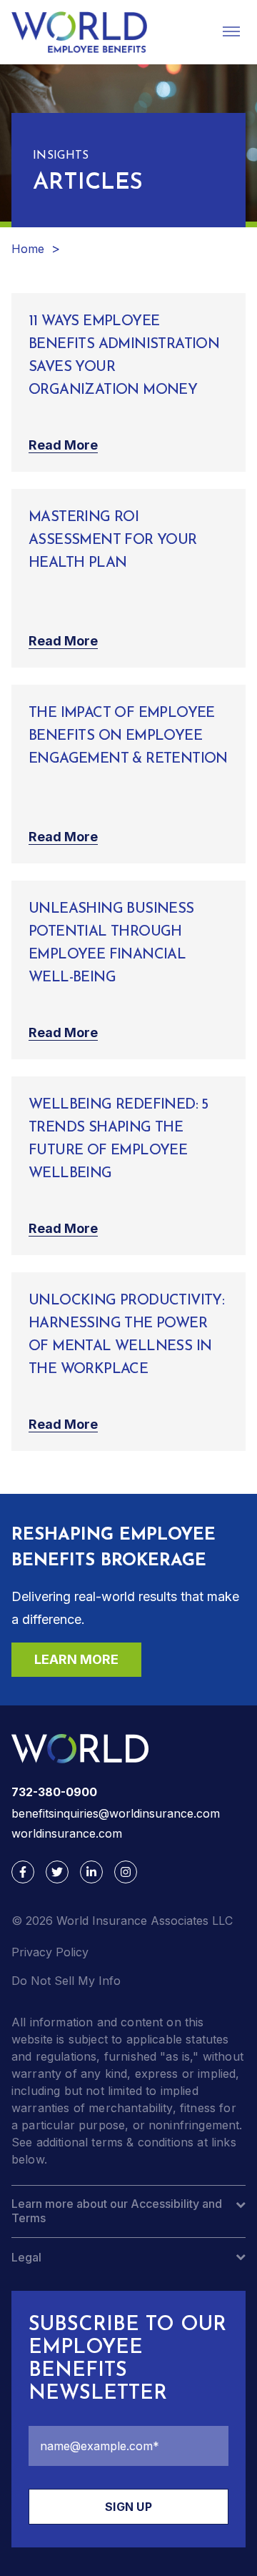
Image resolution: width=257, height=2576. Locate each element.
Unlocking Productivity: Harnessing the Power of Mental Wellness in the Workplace (126, 1335)
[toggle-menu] (231, 31)
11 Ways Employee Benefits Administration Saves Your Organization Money (124, 356)
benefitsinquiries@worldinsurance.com (116, 1813)
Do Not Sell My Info (66, 1981)
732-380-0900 (54, 1792)
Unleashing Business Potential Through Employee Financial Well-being (111, 943)
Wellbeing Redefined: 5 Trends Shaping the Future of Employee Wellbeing (119, 1139)
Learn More (76, 1659)
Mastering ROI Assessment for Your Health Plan (113, 540)
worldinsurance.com (67, 1833)
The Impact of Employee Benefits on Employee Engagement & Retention (128, 736)
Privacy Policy (50, 1952)
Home (28, 249)
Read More (63, 445)
